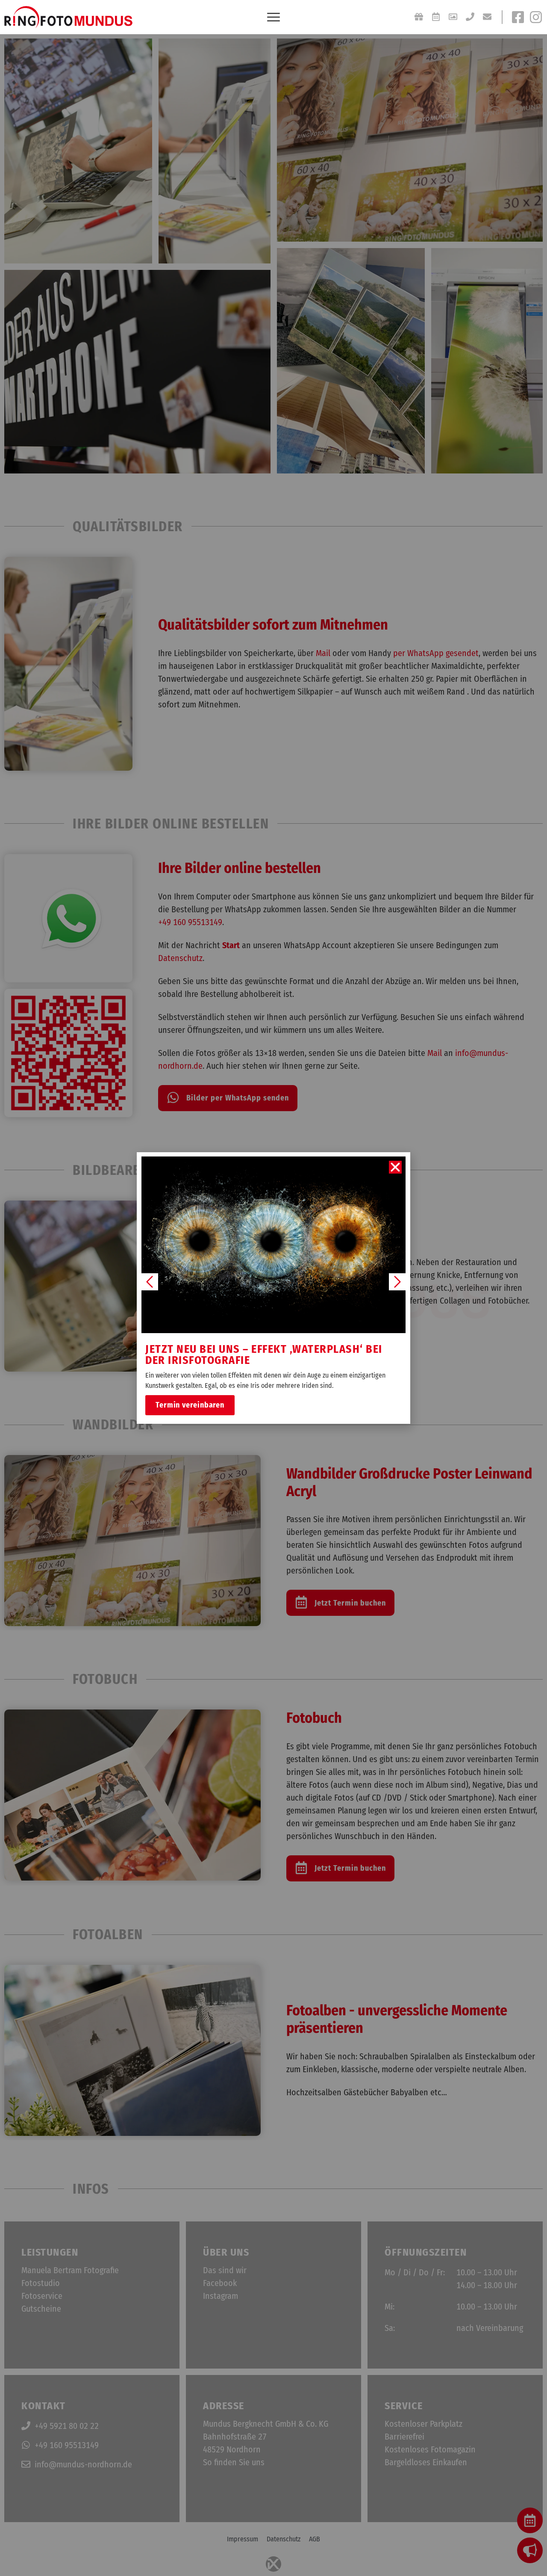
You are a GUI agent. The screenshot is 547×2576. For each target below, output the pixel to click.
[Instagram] (536, 17)
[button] (395, 1167)
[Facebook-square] (518, 17)
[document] (273, 1288)
